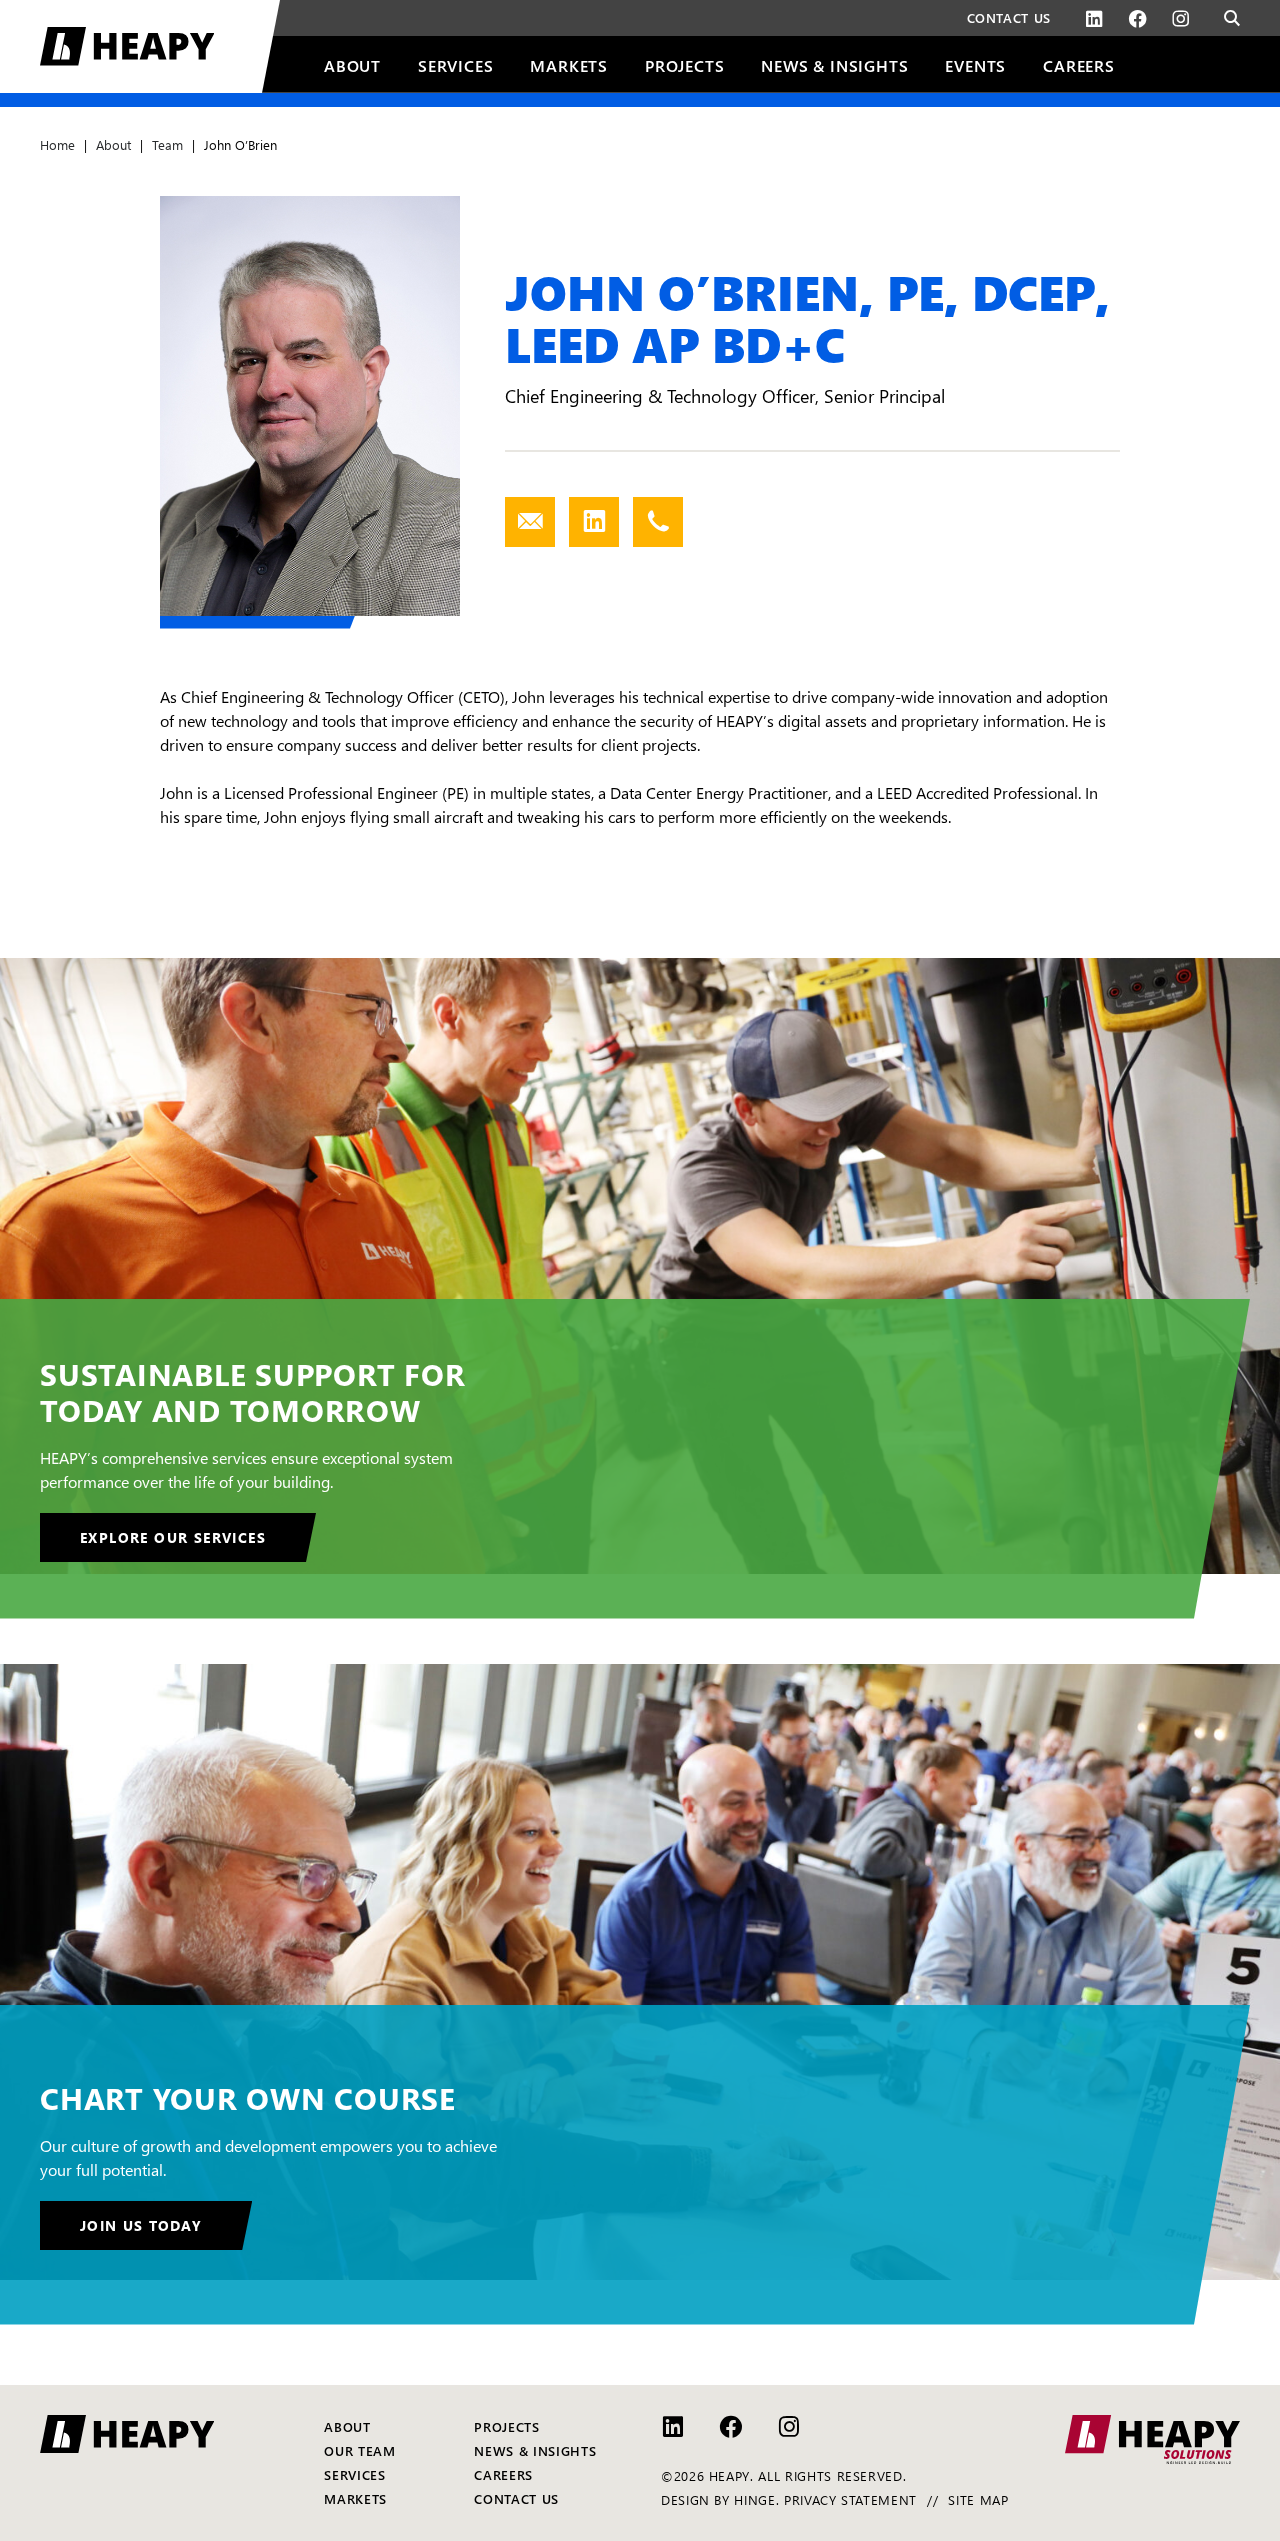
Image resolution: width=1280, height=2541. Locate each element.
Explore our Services (173, 1537)
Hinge (754, 2499)
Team (167, 144)
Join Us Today (141, 2225)
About (113, 144)
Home (57, 144)
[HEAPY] (160, 46)
